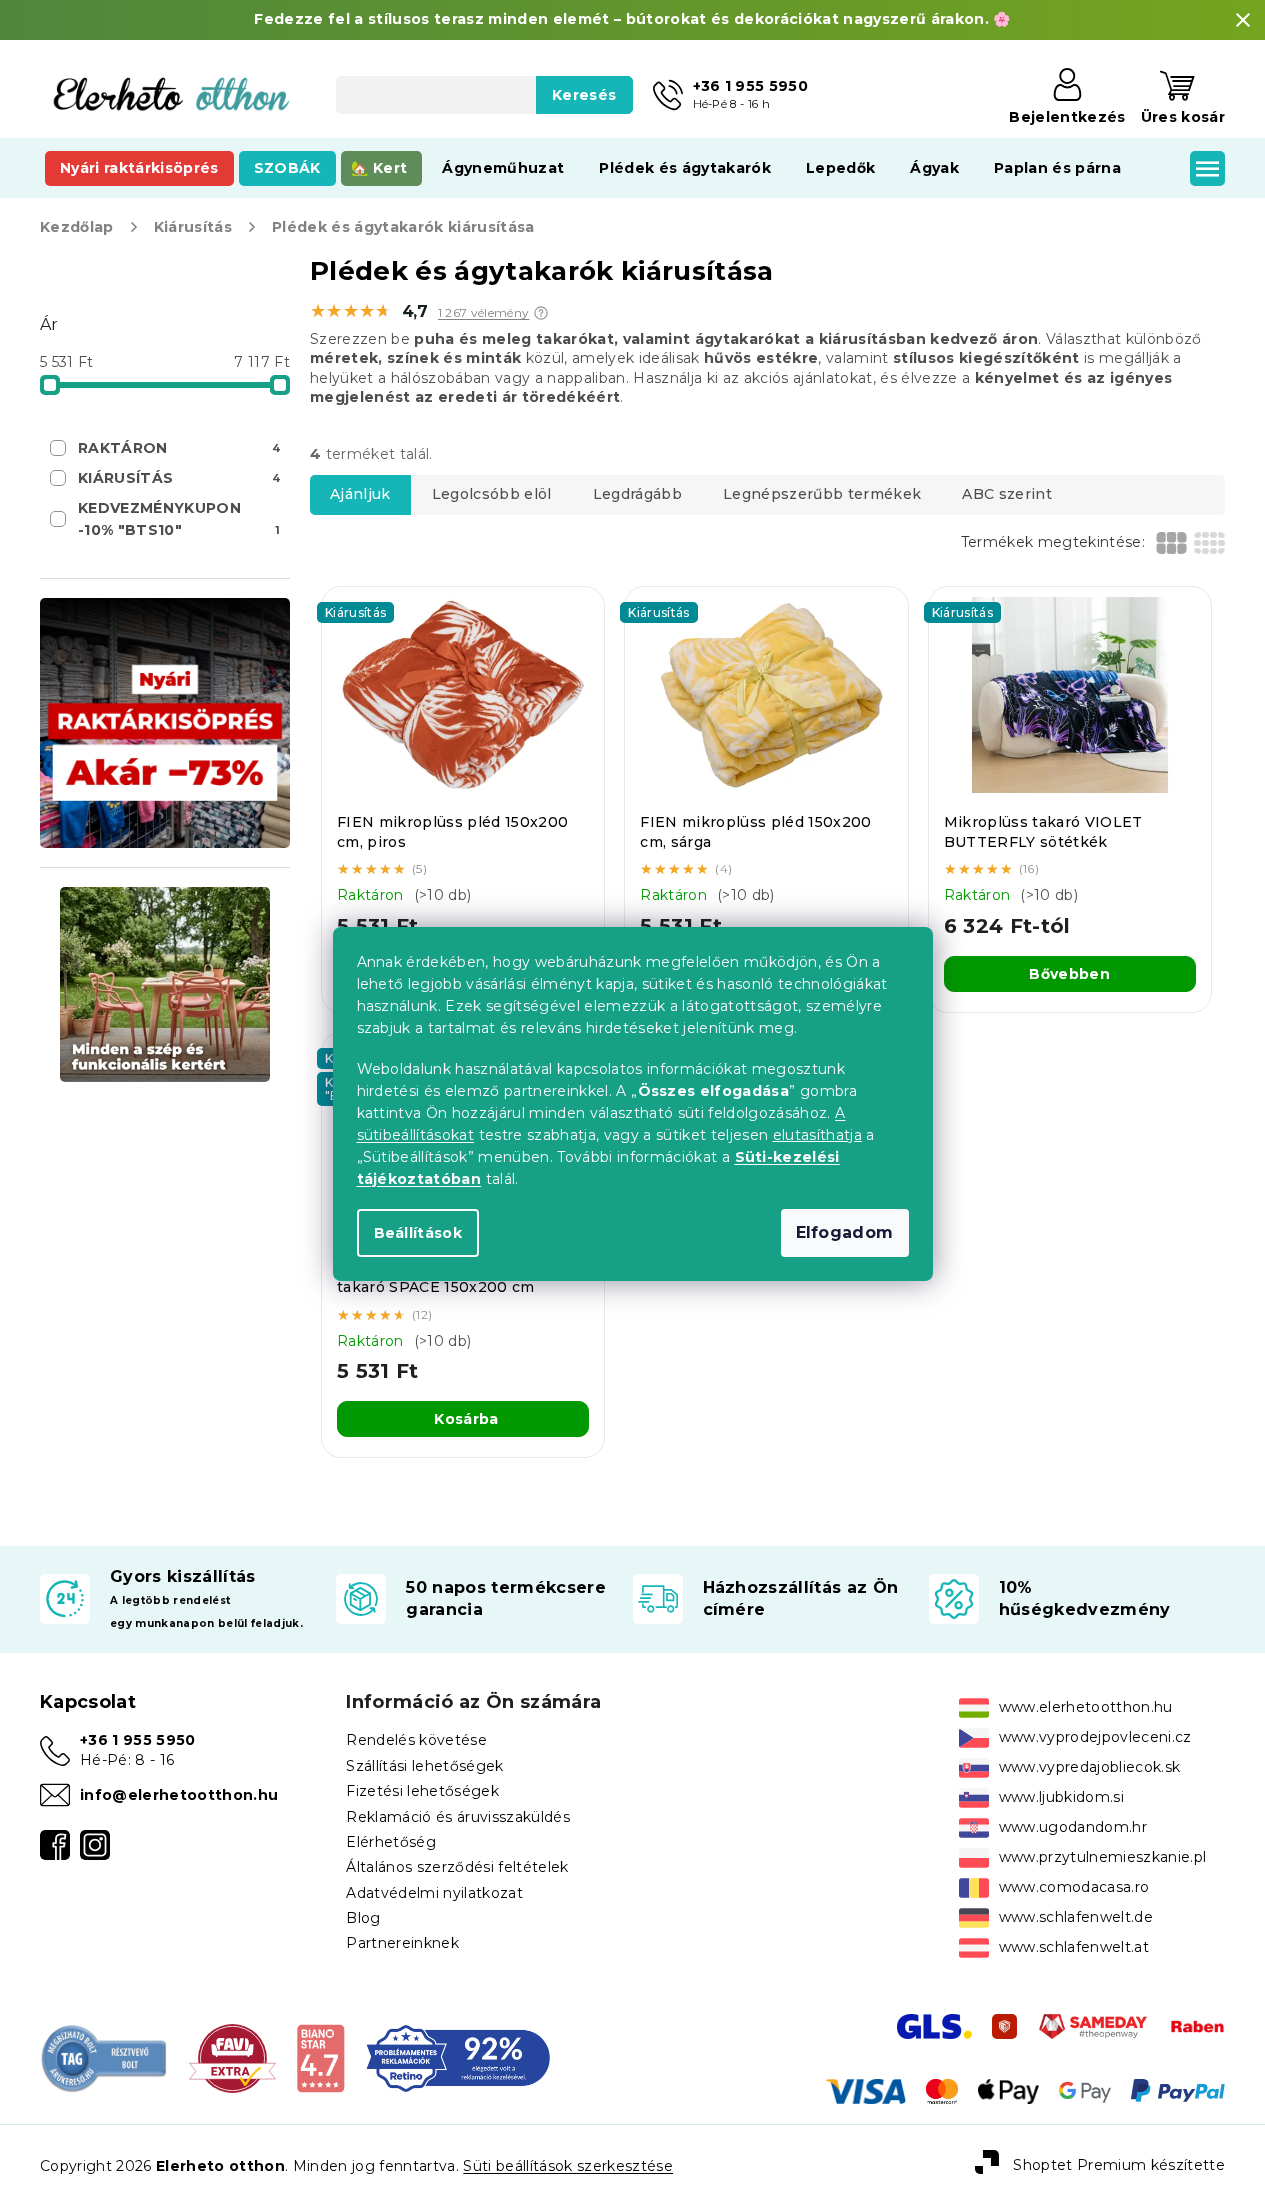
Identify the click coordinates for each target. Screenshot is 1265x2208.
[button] (541, 313)
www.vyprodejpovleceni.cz (1095, 1737)
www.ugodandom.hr (1073, 1827)
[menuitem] (139, 168)
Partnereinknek (402, 1943)
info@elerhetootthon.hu (179, 1795)
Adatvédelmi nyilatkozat (434, 1893)
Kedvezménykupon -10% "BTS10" (179, 519)
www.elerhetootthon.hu (1086, 1707)
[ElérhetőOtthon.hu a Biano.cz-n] (320, 2058)
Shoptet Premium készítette (1119, 2165)
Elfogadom (845, 1232)
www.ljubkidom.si (1061, 1797)
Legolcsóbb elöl (492, 494)
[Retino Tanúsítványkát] (458, 2058)
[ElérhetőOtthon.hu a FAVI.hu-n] (232, 2058)
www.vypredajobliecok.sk (1090, 1767)
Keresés (584, 95)
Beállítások (418, 1233)
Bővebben (1069, 974)
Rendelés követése (416, 1740)
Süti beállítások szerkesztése (568, 2166)
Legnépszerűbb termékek (822, 494)
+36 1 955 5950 (138, 1740)
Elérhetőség (391, 1842)
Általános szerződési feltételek (457, 1867)
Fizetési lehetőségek (422, 1791)
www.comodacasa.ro (1074, 1887)
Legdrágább (637, 494)
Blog (363, 1918)
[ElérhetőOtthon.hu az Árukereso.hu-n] (104, 2058)
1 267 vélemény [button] (484, 313)
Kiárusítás (179, 478)
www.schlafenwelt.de (1076, 1917)
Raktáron (179, 448)
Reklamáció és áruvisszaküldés (458, 1817)
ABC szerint (1007, 494)
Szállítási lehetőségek (424, 1766)
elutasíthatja (817, 1135)
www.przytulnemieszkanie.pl (1103, 1857)
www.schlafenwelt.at (1074, 1947)
